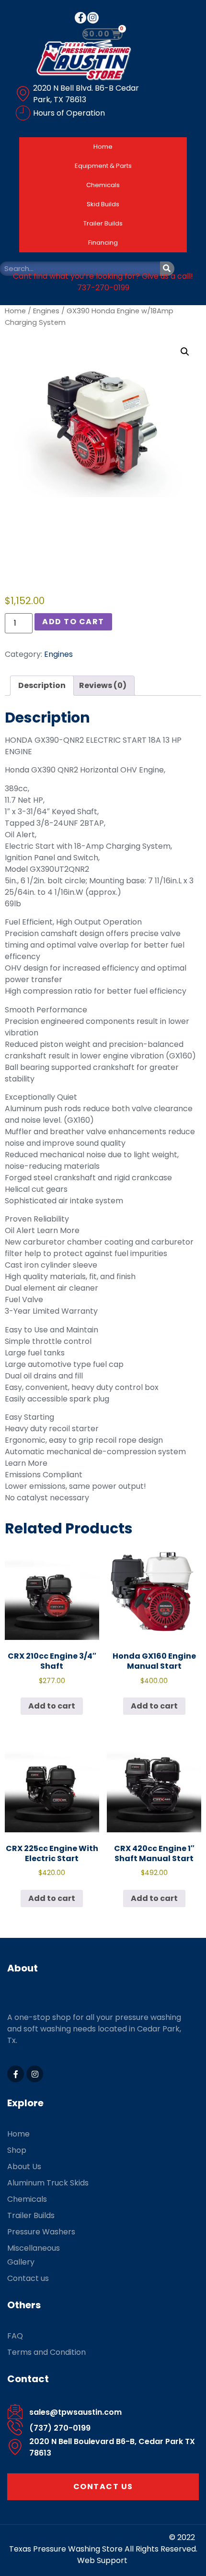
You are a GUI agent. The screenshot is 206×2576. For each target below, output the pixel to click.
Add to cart (73, 622)
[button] (185, 352)
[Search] (167, 269)
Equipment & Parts (103, 166)
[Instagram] (93, 18)
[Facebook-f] (80, 18)
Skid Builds (103, 204)
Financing (103, 243)
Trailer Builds (103, 223)
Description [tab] (42, 685)
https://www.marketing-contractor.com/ (90, 2537)
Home (103, 147)
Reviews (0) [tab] (103, 685)
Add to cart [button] (52, 1706)
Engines (46, 311)
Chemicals (103, 185)
